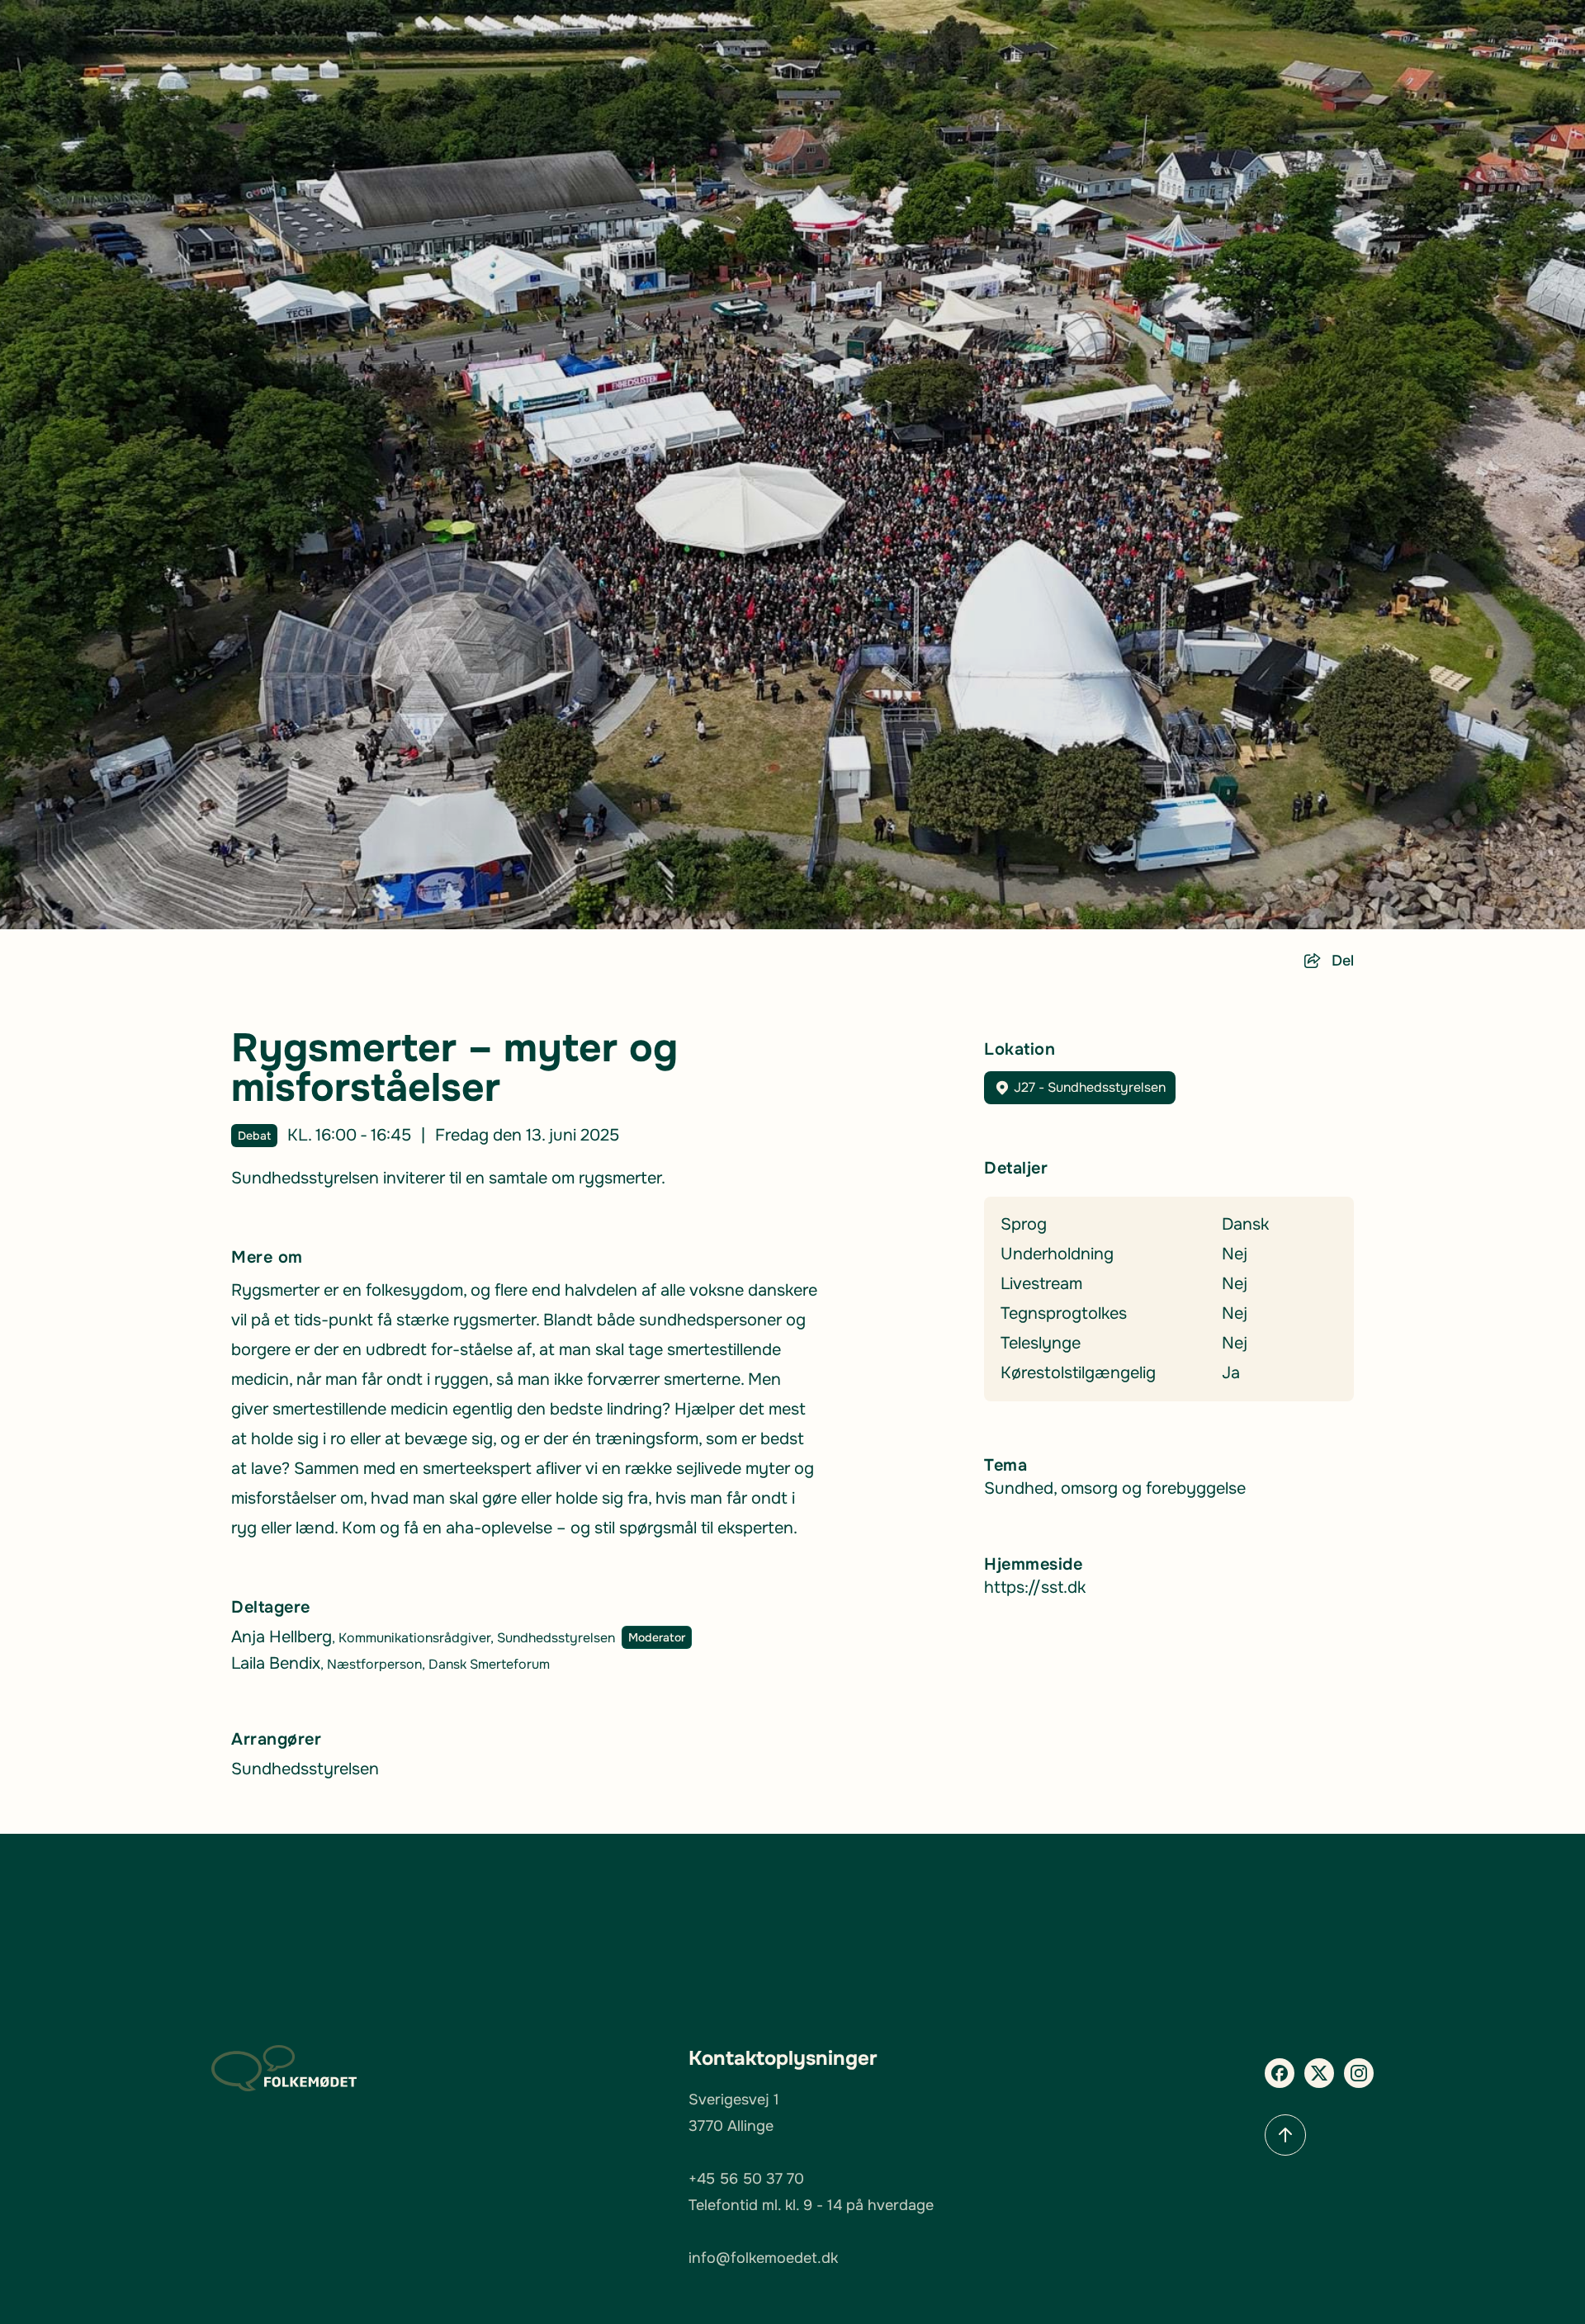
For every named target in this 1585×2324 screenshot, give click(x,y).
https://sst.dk (1035, 1587)
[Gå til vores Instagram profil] (1359, 2073)
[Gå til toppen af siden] (1285, 2135)
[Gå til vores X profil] (1319, 2073)
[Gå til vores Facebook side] (1280, 2073)
